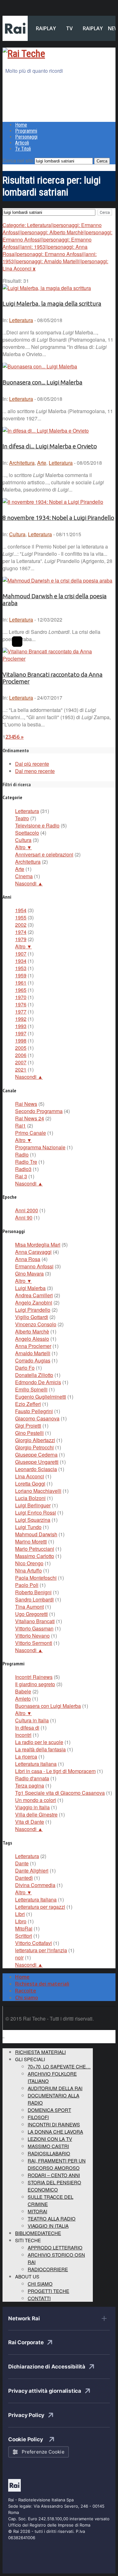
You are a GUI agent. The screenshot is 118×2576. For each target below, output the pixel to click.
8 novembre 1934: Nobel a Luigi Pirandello (58, 518)
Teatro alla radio (52, 2218)
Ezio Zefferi (28, 1404)
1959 (21, 975)
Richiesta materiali (40, 2052)
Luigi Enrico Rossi (36, 1513)
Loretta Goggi (30, 1484)
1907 (21, 954)
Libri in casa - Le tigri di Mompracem (55, 1771)
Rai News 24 (30, 1118)
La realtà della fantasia (40, 1749)
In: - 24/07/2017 (32, 698)
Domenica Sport (49, 2110)
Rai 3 (21, 1176)
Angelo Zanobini (34, 1302)
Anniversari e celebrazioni (44, 854)
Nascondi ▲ (29, 883)
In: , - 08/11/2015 (42, 534)
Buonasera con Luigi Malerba (48, 1706)
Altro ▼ (23, 847)
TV (69, 28)
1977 (21, 1012)
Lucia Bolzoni (30, 1498)
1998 (21, 1041)
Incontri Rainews (34, 1677)
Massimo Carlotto (35, 1556)
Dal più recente (32, 764)
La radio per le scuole (39, 1742)
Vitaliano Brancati (35, 1621)
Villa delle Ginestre (36, 1814)
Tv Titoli (23, 149)
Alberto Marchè (32, 1331)
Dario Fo (25, 1368)
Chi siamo (27, 1998)
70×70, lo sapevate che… (59, 2066)
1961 (21, 983)
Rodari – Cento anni (54, 2175)
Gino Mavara (29, 1274)
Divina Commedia (35, 1885)
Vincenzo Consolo (36, 1324)
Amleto (23, 1699)
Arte (42, 463)
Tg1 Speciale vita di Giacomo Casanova (60, 1793)
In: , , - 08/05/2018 (52, 463)
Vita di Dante (30, 1822)
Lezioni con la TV (50, 2139)
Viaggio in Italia (32, 1807)
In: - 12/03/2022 (32, 620)
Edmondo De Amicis (38, 1382)
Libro (21, 1921)
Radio (22, 1154)
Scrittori (24, 1936)
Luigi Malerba (30, 1288)
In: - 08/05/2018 (32, 320)
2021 (21, 1069)
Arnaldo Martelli (33, 1353)
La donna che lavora (55, 2132)
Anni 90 (24, 1217)
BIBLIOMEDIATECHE (38, 2233)
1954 (21, 910)
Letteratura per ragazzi (40, 1907)
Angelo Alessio (32, 1339)
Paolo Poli (27, 1585)
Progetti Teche (48, 2291)
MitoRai (24, 1928)
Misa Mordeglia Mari (38, 1245)
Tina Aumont (29, 1607)
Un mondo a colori (36, 1800)
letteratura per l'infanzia (41, 1950)
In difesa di (27, 1728)
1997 (21, 1033)
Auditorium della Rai (55, 2088)
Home (21, 125)
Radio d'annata (32, 1778)
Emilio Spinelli (31, 1389)
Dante (22, 1863)
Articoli (22, 143)
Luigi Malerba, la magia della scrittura (52, 304)
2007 (21, 1062)
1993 (21, 1026)
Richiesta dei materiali (42, 1984)
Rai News (26, 1104)
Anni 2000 (27, 1210)
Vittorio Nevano (32, 1636)
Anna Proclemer (33, 1346)
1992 (21, 1019)
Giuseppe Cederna (36, 1455)
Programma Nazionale (40, 1147)
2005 (21, 1048)
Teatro (22, 818)
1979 (21, 939)
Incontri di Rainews (54, 2124)
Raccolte (26, 1991)
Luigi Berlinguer (33, 1505)
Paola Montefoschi (36, 1578)
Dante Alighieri (32, 1871)
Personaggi (26, 137)
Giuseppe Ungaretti (37, 1462)
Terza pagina (30, 1786)
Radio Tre (26, 1162)
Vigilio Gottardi (32, 1317)
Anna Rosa (28, 1259)
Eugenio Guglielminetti (41, 1397)
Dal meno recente (35, 771)
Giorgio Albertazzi (35, 1440)
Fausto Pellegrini (34, 1411)
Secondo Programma (39, 1111)
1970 (21, 997)
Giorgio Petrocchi (34, 1447)
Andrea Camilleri (34, 1295)
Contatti (39, 2298)
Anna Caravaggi (33, 1252)
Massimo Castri (48, 2146)
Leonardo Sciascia (36, 1469)
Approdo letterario (55, 2247)
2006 (21, 1055)
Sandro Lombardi (34, 1599)
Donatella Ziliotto (34, 1375)
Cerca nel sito (18, 160)
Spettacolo (27, 833)
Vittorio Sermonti (34, 1643)
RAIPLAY (46, 28)
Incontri (23, 1735)
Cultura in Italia (32, 1720)
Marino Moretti (31, 1541)
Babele (23, 1691)
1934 (21, 961)
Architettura (22, 463)
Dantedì (24, 1878)
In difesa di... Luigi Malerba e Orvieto (50, 446)
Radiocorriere (48, 2269)
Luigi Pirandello (33, 1310)
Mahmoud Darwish (36, 1534)
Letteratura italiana (36, 1764)
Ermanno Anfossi (34, 1266)
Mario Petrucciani (35, 1549)
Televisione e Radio (37, 825)
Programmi (26, 131)
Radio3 (23, 1169)
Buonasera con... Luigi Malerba (42, 382)
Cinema (24, 876)
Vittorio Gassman (34, 1628)
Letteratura (21, 320)
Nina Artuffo (28, 1570)
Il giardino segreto (35, 1684)
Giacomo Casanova (37, 1418)
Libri (20, 1914)
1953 (21, 968)
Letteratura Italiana (36, 1899)
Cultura (17, 534)
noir (19, 1957)
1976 (21, 1004)
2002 (21, 925)
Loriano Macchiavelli (38, 1491)
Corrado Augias (33, 1360)
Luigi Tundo (28, 1527)
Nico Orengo (29, 1563)
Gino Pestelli (29, 1433)
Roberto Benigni (33, 1592)
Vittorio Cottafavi (34, 1943)
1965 (21, 990)
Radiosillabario (49, 2153)
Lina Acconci (30, 1476)
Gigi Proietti (28, 1426)
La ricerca (26, 1757)
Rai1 (20, 1126)
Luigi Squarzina (33, 1520)
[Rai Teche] (24, 54)
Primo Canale (31, 1133)
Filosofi (38, 2117)
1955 (21, 917)
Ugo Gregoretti (31, 1614)
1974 (21, 932)
